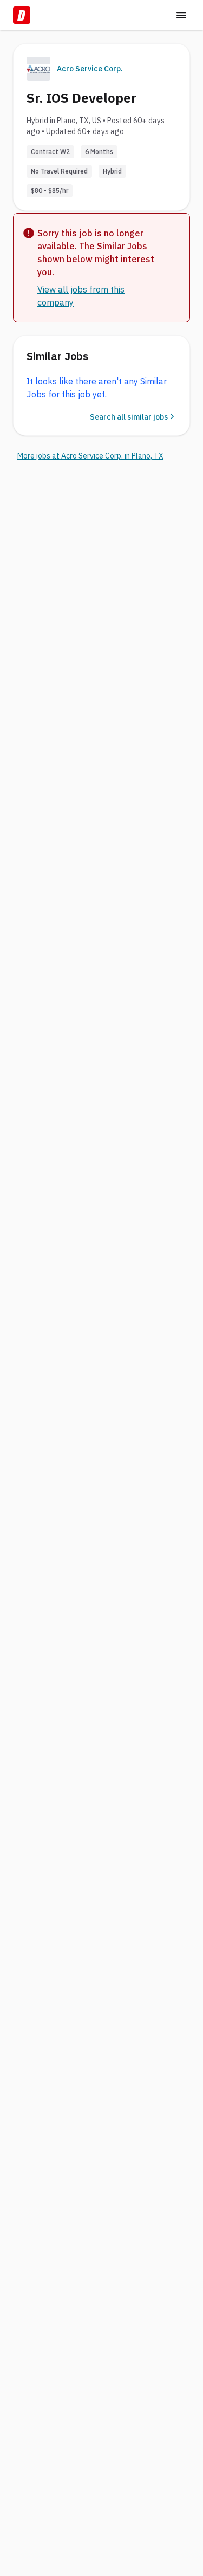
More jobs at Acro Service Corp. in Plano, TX (90, 456)
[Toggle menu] (181, 15)
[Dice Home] (22, 15)
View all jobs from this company (81, 296)
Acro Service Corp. (90, 69)
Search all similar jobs (129, 417)
